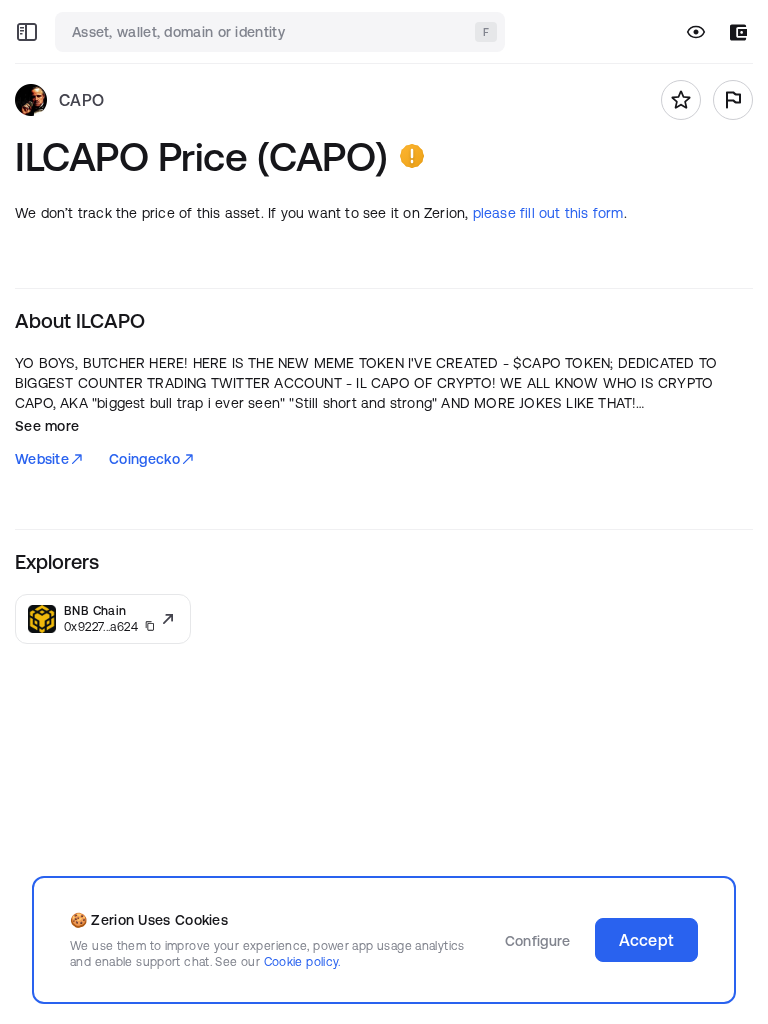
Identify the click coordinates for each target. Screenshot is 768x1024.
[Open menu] (27, 32)
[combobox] (282, 32)
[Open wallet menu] (738, 32)
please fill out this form (548, 213)
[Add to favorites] (681, 100)
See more (47, 426)
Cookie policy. (302, 961)
